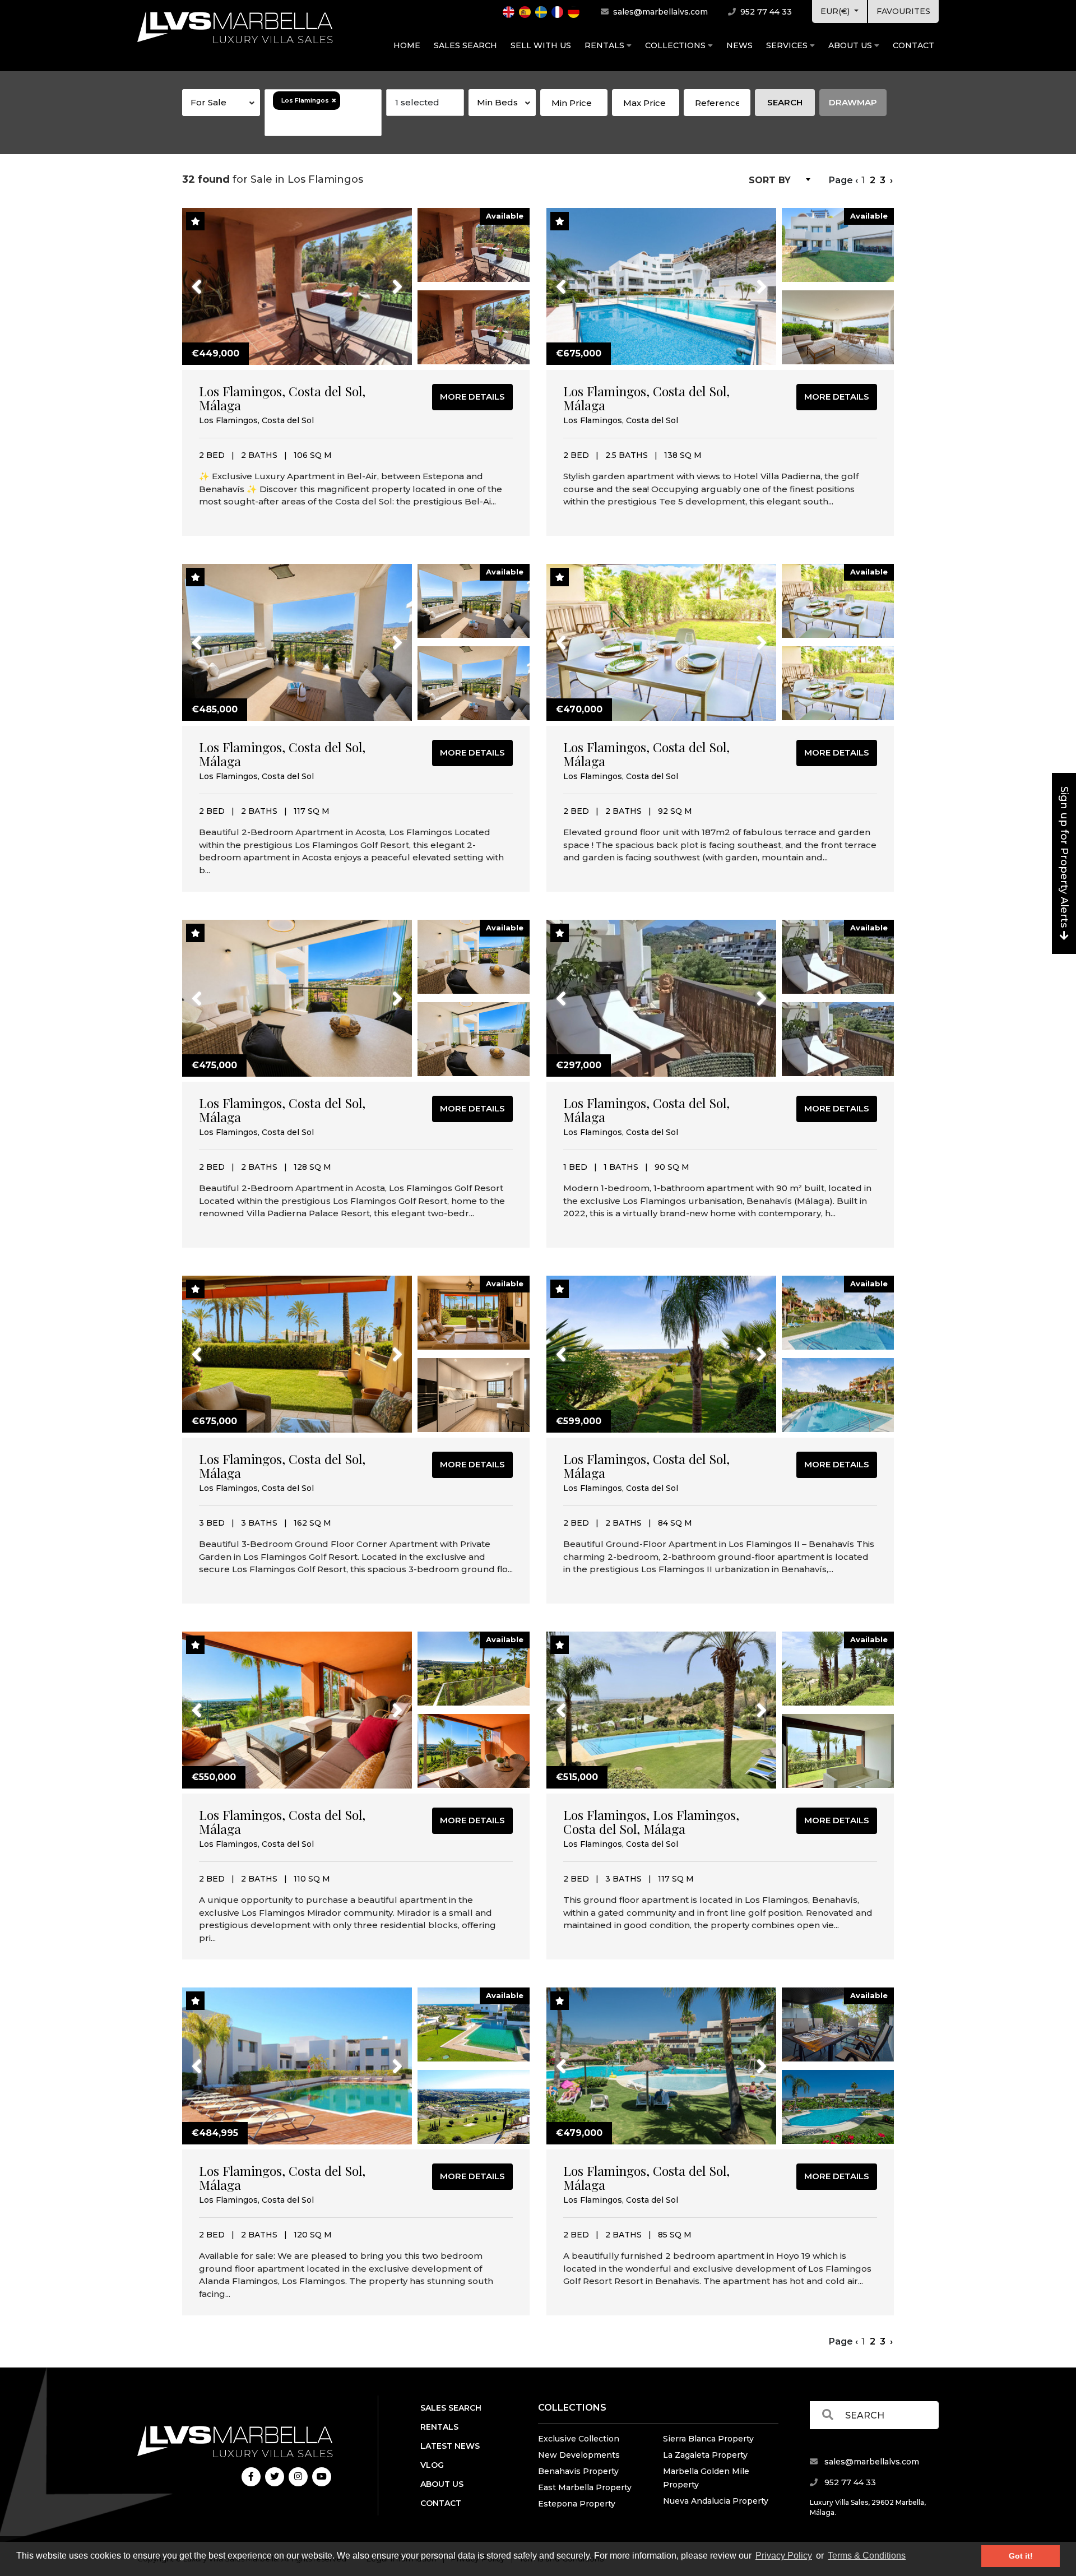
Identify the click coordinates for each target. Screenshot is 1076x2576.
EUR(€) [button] (836, 11)
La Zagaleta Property (705, 2455)
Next (383, 280)
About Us (851, 45)
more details (472, 397)
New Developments (579, 2455)
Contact (913, 45)
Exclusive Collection (579, 2439)
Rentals (606, 45)
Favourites (903, 11)
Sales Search (465, 45)
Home (407, 45)
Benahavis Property (578, 2471)
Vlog (432, 2465)
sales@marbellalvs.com (659, 12)
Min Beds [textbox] (497, 102)
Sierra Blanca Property (708, 2439)
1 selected (417, 102)
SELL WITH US (541, 45)
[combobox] (221, 103)
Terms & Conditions (867, 2556)
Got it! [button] (1021, 2556)
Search (785, 102)
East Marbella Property (585, 2487)
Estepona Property (577, 2504)
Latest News (450, 2446)
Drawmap (853, 102)
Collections (676, 45)
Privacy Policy (784, 2556)
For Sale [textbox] (208, 102)
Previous (218, 280)
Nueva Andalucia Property (716, 2501)
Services (788, 45)
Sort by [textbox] (770, 180)
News (739, 45)
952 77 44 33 (765, 12)
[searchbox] (323, 123)
